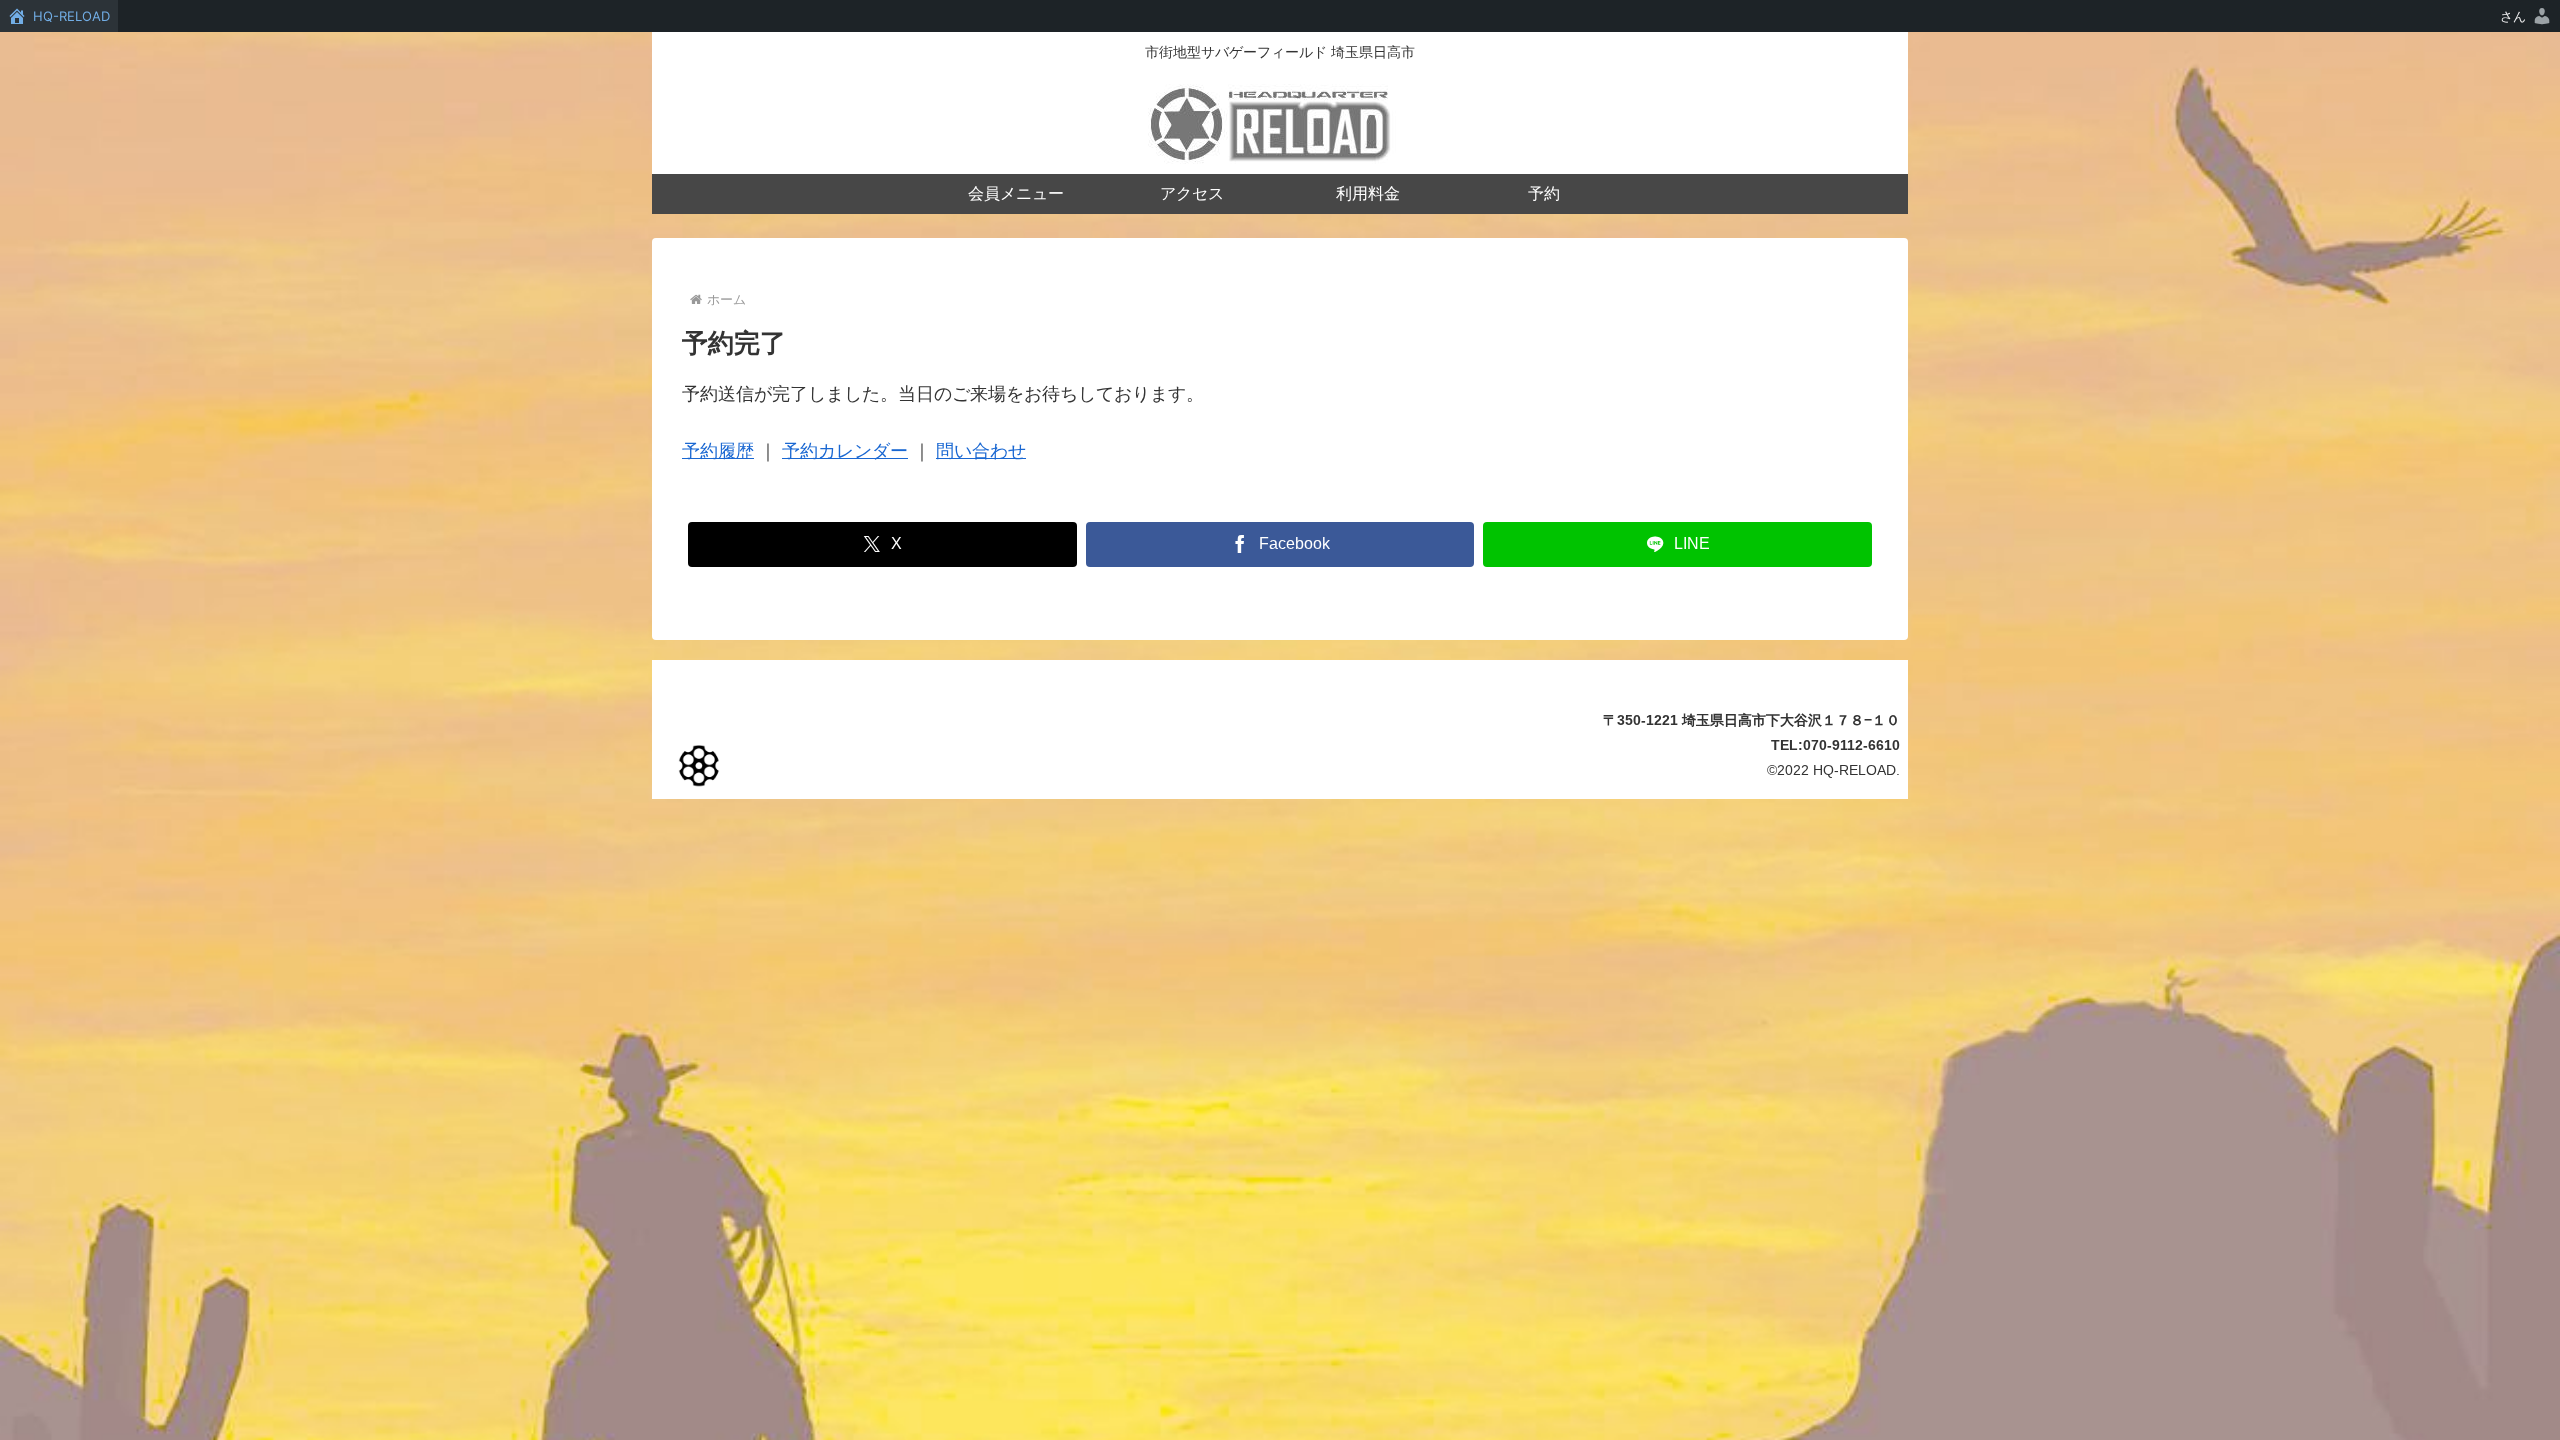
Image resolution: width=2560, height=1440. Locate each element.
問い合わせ (981, 451)
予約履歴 (718, 451)
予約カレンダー (845, 451)
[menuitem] (2526, 16)
